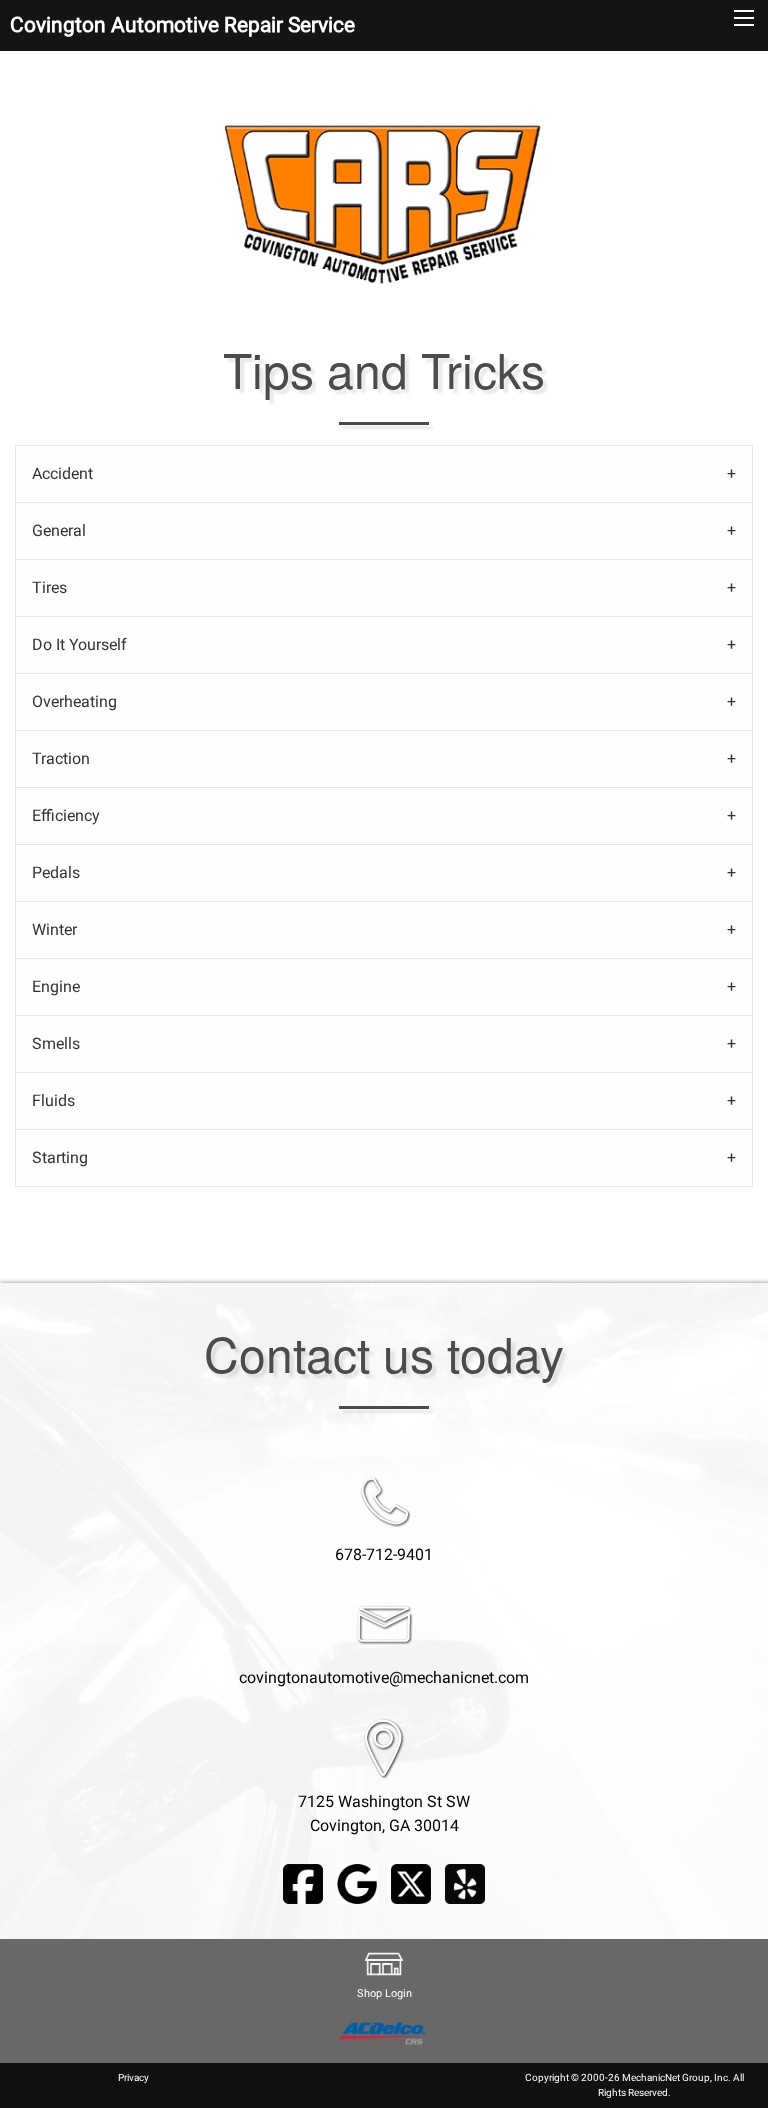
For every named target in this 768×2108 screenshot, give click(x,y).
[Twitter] (411, 1882)
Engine (56, 986)
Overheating (74, 701)
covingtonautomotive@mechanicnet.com (384, 1677)
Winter (54, 929)
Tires (49, 587)
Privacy (133, 2077)
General (59, 530)
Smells (56, 1043)
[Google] (357, 1882)
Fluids (53, 1100)
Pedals (56, 872)
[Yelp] (465, 1882)
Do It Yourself (79, 644)
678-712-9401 (384, 1554)
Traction (61, 758)
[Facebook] (303, 1882)
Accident (62, 473)
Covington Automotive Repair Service (182, 25)
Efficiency (66, 815)
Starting (60, 1157)
